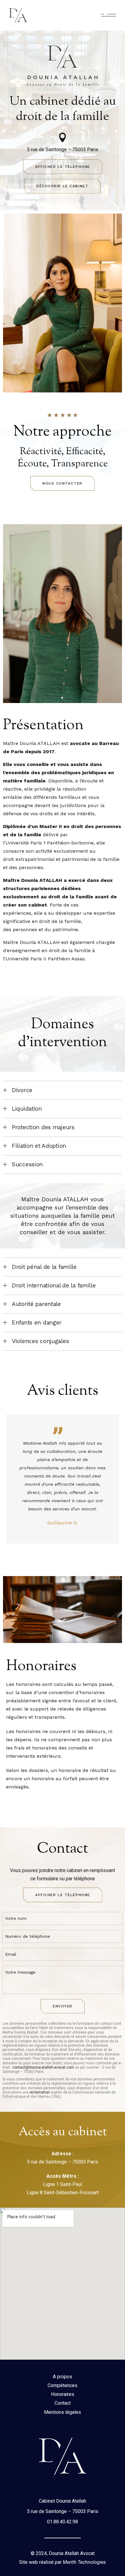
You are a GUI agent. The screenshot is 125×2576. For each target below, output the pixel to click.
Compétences (62, 2385)
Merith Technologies (84, 2562)
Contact (63, 2403)
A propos (62, 2377)
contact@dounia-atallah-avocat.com (43, 2067)
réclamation (40, 2092)
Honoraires (63, 2394)
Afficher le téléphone (63, 167)
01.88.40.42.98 (62, 2522)
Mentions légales (62, 2412)
